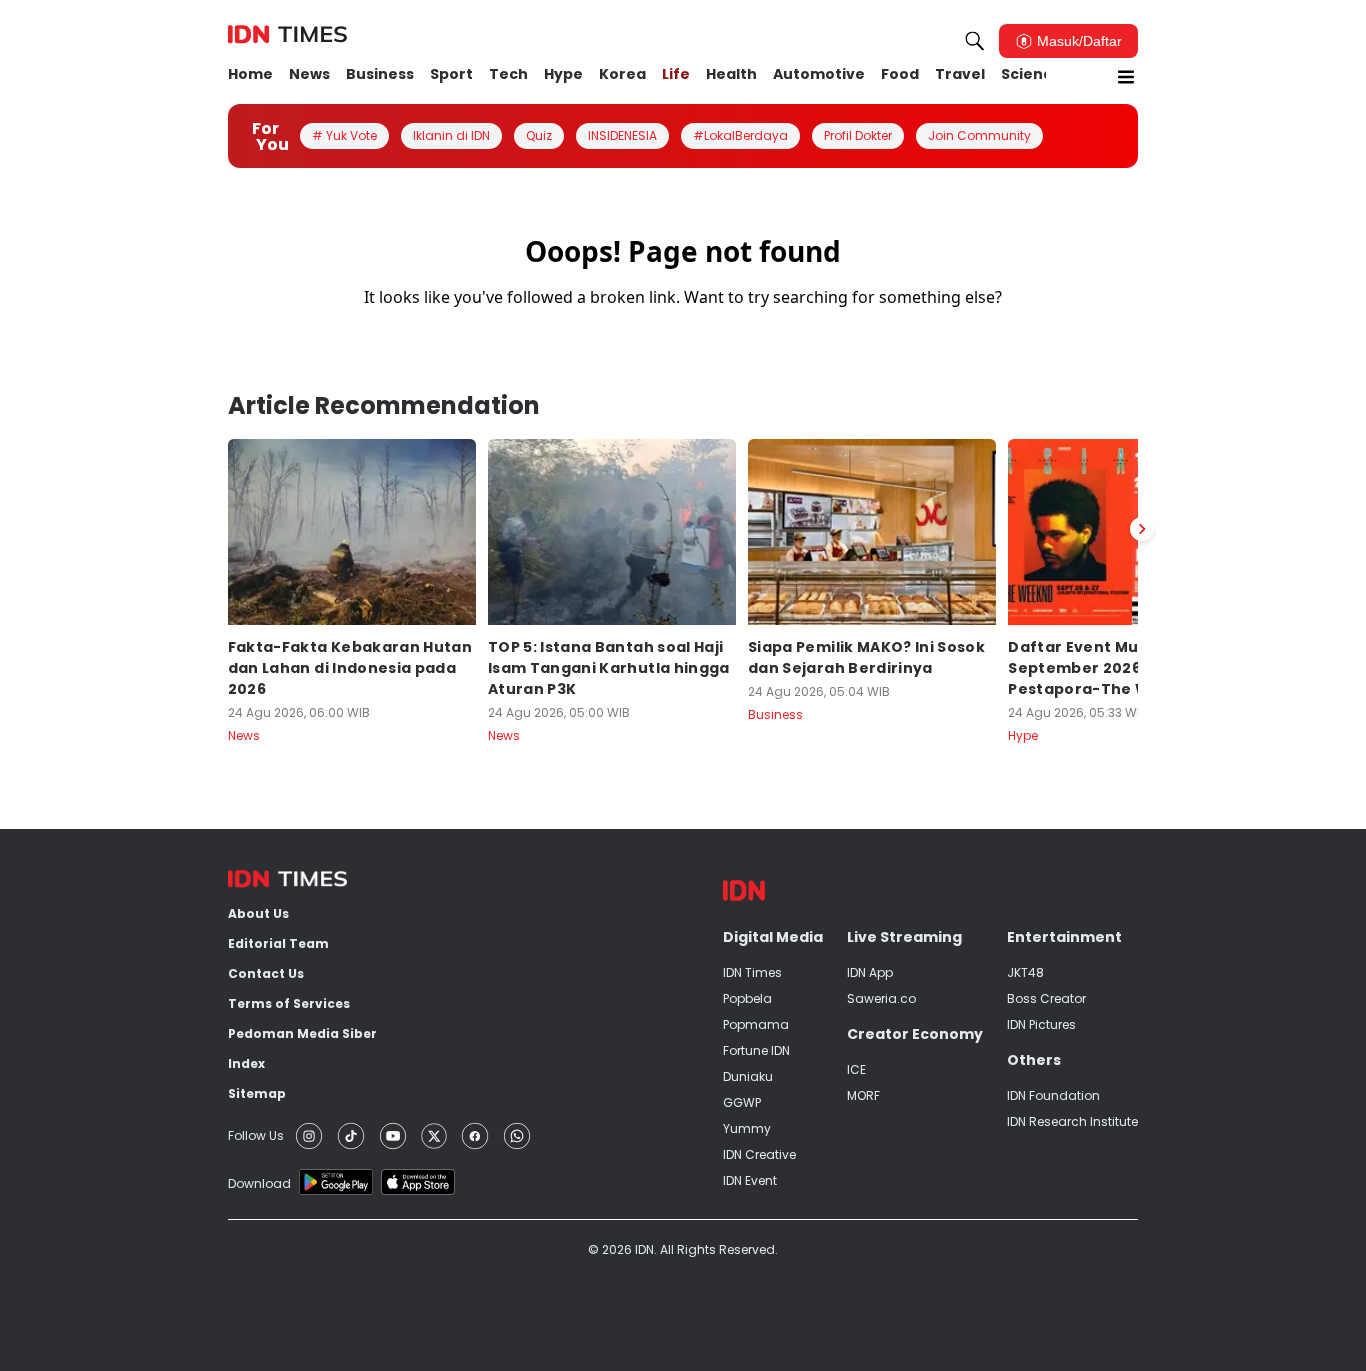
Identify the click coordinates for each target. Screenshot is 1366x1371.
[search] (975, 41)
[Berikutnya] (1142, 529)
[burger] (1126, 77)
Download (259, 1183)
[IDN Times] (287, 35)
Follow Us (256, 1135)
